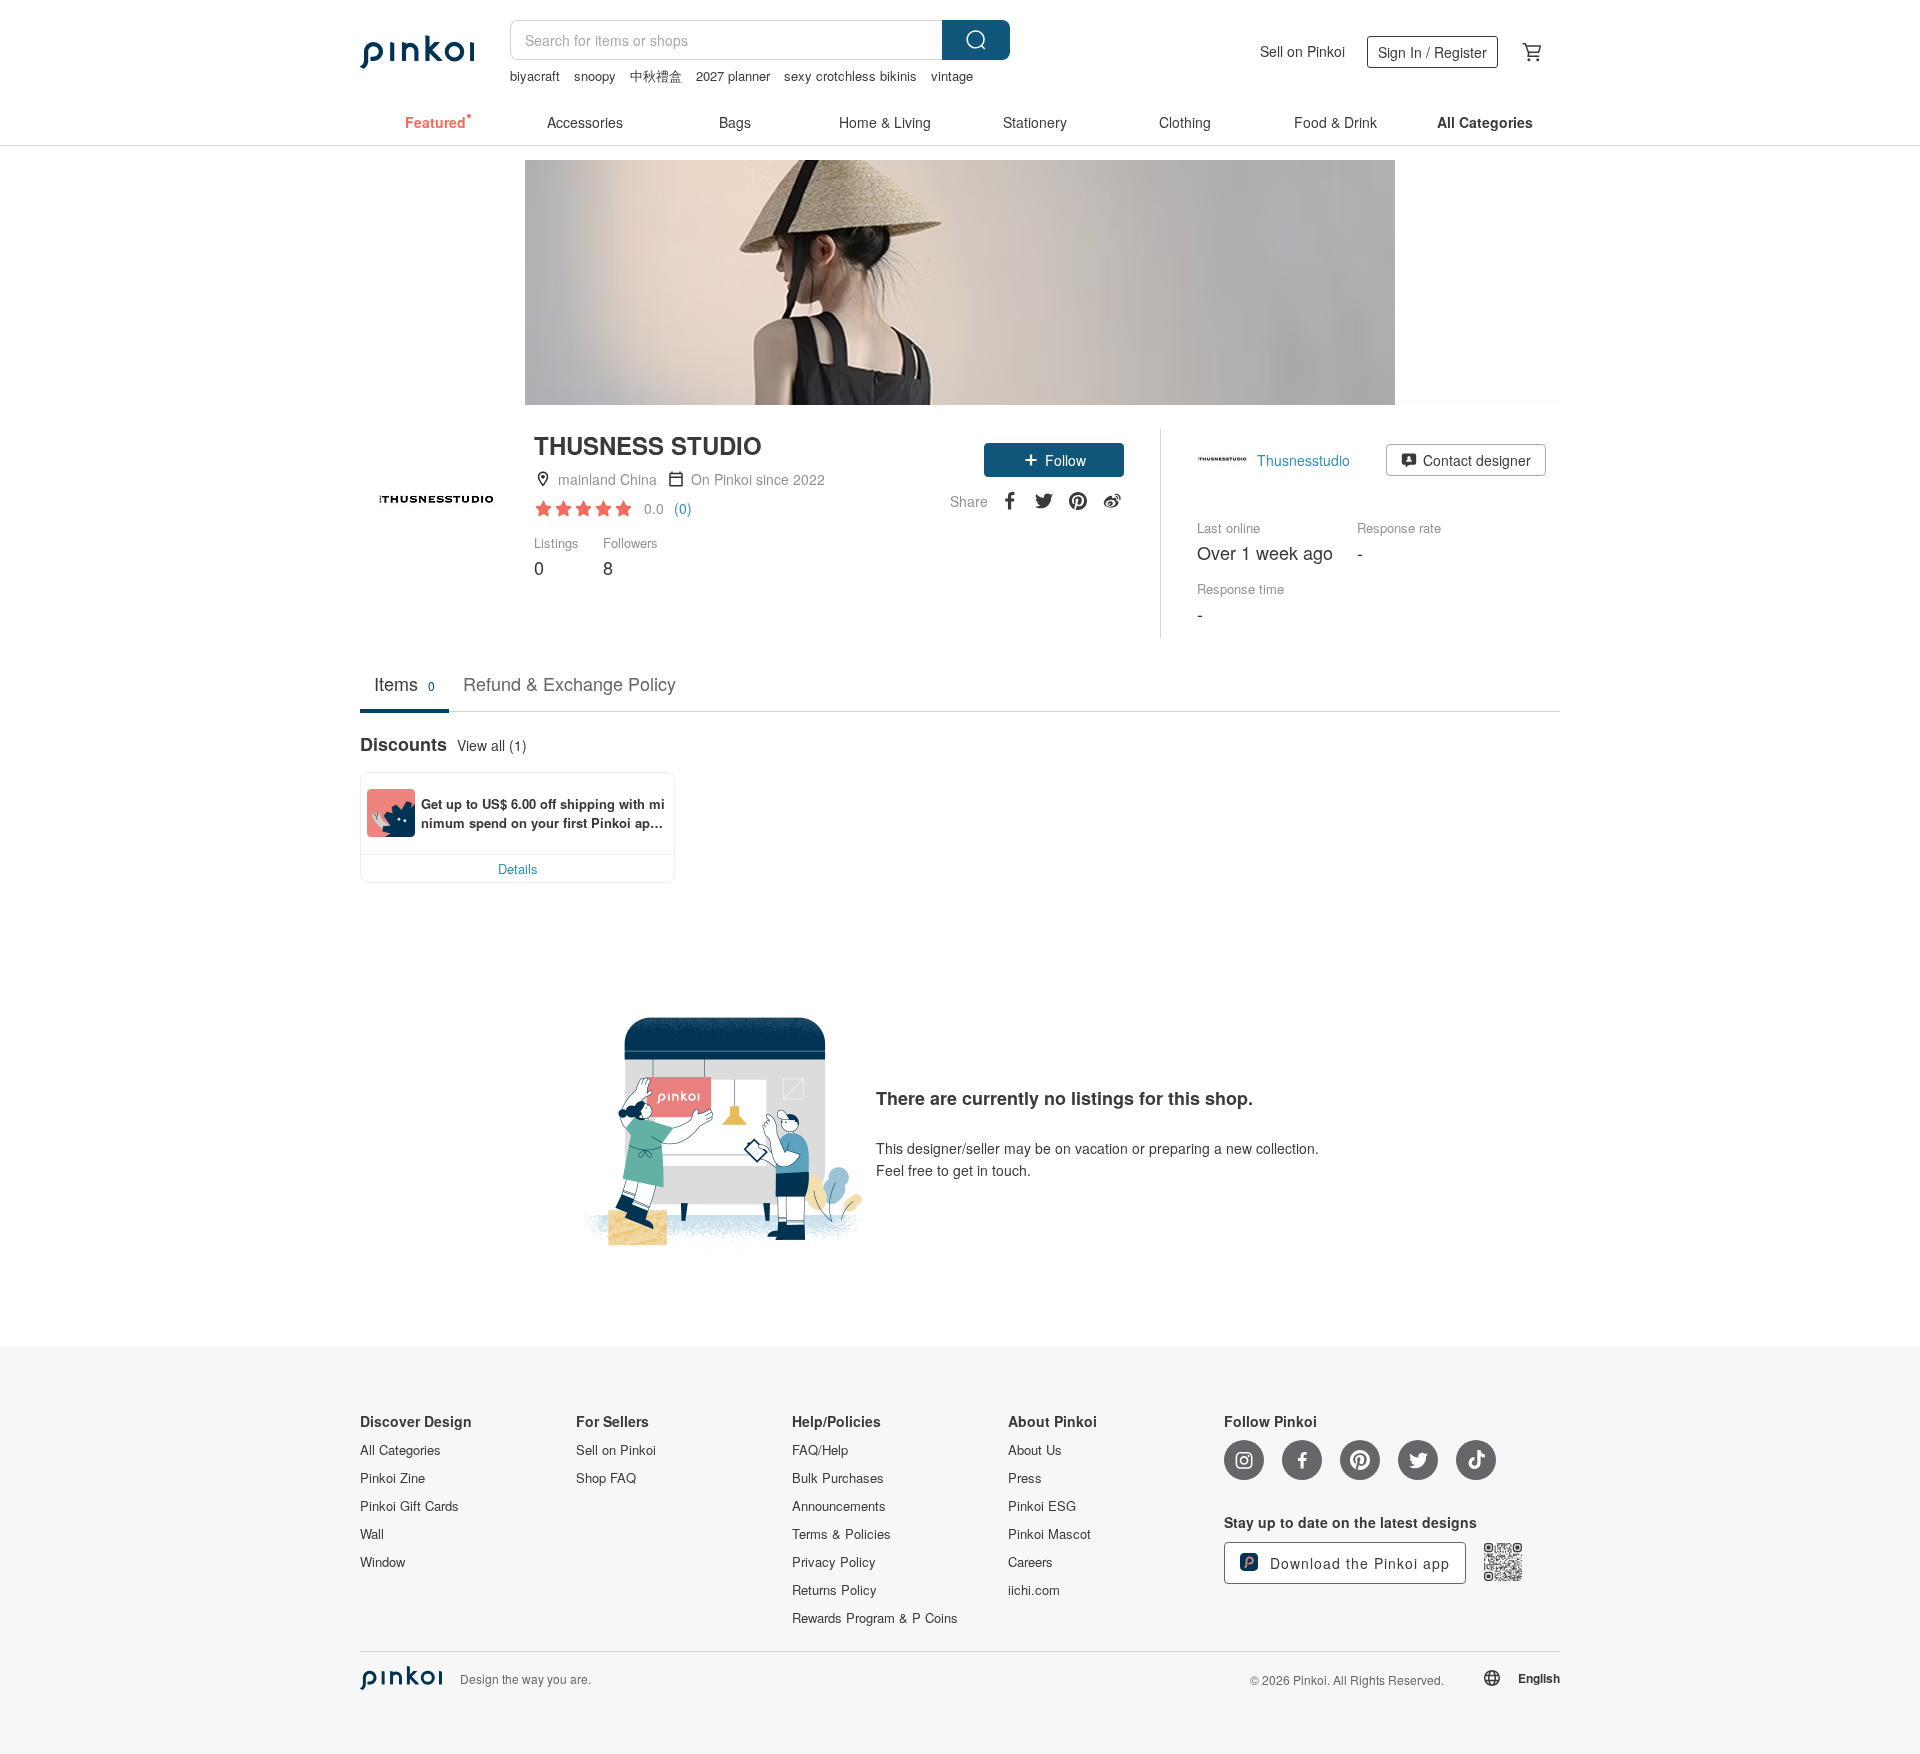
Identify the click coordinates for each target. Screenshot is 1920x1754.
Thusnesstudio (1303, 460)
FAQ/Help (820, 1450)
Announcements (839, 1506)
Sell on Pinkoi (1302, 51)
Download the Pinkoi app (1357, 1563)
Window (382, 1562)
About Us (1035, 1450)
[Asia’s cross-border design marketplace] (417, 52)
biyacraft (535, 75)
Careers (1030, 1562)
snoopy (595, 75)
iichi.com (1034, 1590)
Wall (372, 1534)
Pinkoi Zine (392, 1478)
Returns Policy (834, 1590)
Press (1025, 1478)
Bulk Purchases (838, 1478)
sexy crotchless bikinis (850, 75)
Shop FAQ (606, 1478)
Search (976, 40)
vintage (952, 75)
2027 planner (733, 75)
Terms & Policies (841, 1534)
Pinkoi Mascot (1049, 1534)
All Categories (400, 1450)
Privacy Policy (834, 1562)
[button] (1054, 460)
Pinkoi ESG (1042, 1506)
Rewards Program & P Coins (875, 1618)
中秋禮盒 (656, 75)
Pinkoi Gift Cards (409, 1506)
